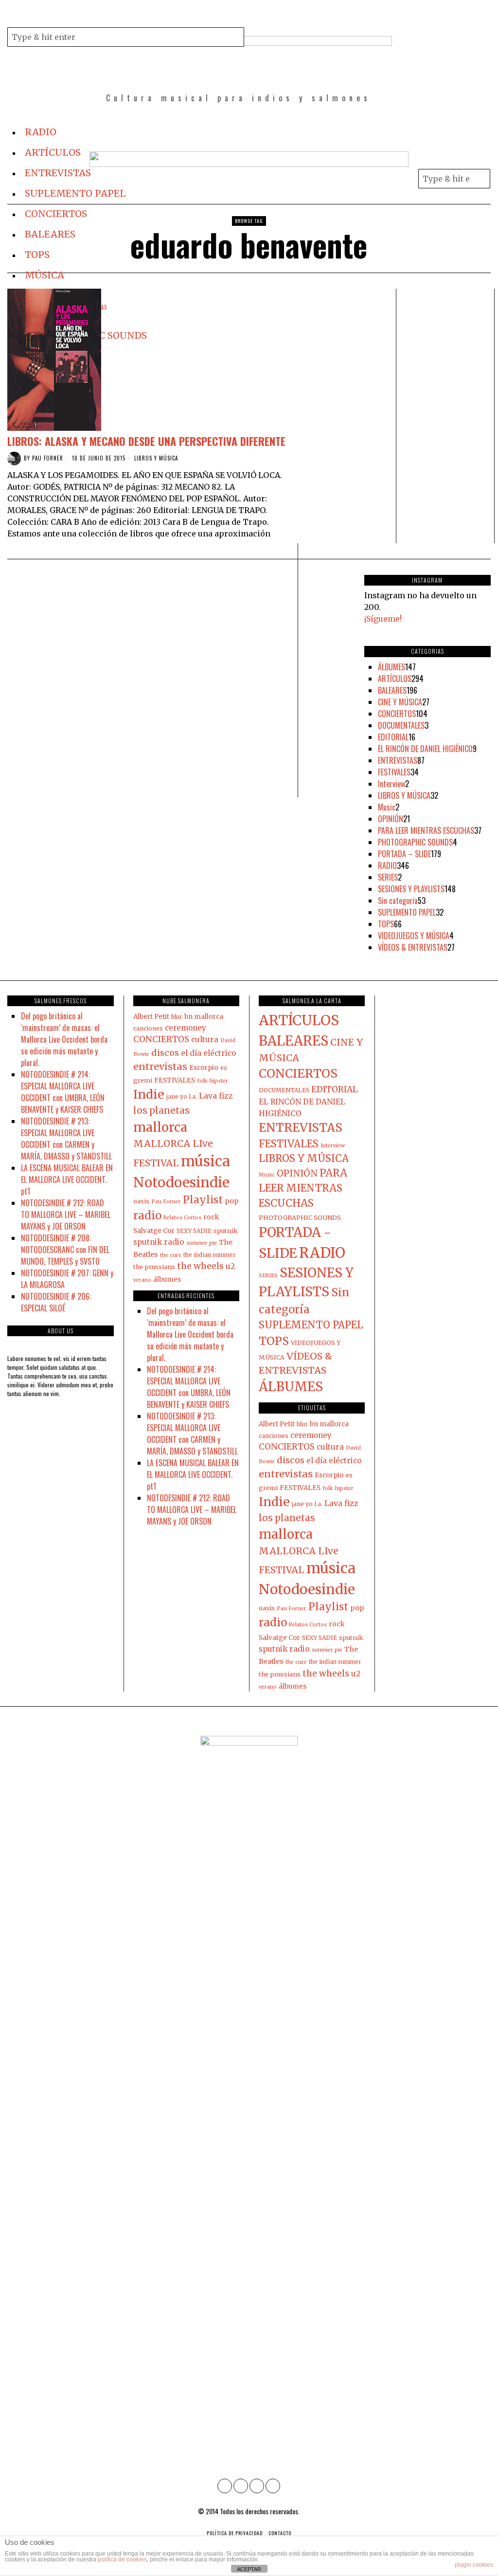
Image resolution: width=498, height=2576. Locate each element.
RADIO (387, 865)
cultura (205, 1040)
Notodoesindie (181, 1182)
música (205, 1161)
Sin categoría (398, 901)
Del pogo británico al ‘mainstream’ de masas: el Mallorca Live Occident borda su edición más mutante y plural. (64, 1039)
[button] (234, 37)
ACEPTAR (249, 2569)
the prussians (154, 1267)
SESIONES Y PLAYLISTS (411, 889)
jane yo (177, 1096)
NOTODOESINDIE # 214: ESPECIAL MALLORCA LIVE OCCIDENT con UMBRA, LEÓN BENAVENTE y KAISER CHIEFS (63, 1092)
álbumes (167, 1279)
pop (232, 1201)
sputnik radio (159, 1242)
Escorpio (204, 1068)
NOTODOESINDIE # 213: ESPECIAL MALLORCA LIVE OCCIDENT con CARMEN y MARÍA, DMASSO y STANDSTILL (66, 1139)
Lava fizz (216, 1096)
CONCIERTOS (397, 714)
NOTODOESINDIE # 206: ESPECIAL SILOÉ (56, 1302)
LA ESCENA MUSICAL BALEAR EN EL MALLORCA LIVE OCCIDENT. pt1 (67, 1179)
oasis (141, 1201)
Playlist (203, 1200)
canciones (148, 1028)
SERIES (388, 877)
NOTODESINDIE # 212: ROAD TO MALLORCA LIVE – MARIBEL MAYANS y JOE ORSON (66, 1214)
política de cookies (122, 2559)
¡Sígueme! (383, 619)
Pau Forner (48, 458)
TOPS (386, 924)
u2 (230, 1266)
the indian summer (210, 1255)
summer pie (202, 1243)
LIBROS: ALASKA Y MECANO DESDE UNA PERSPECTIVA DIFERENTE (146, 441)
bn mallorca (204, 1017)
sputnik (226, 1231)
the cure (171, 1255)
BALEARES (392, 690)
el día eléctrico (209, 1053)
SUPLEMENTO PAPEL (407, 912)
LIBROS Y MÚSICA (156, 458)
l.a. (193, 1097)
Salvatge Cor (154, 1231)
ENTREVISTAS (398, 760)
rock (211, 1217)
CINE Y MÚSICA (400, 702)
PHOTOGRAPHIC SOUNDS (415, 842)
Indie (149, 1094)
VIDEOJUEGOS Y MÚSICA (414, 936)
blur (177, 1017)
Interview (391, 784)
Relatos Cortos (182, 1218)
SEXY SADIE (194, 1231)
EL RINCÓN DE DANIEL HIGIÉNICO (425, 749)
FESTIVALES (394, 772)
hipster (219, 1081)
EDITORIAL (393, 737)
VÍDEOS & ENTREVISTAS (413, 947)
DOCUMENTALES (401, 725)
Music (387, 807)
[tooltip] (260, 16)
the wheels (200, 1266)
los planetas (161, 1111)
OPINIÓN (391, 819)
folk (202, 1081)
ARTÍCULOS (395, 679)
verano (142, 1280)
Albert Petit (151, 1017)
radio (147, 1215)
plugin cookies (474, 2565)
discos (165, 1053)
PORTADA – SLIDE (404, 854)
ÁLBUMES (391, 667)
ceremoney (186, 1028)
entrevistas (160, 1066)
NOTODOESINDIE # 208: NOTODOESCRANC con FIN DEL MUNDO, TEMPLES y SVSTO (65, 1250)
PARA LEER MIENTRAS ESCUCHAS (426, 830)
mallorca (160, 1127)
